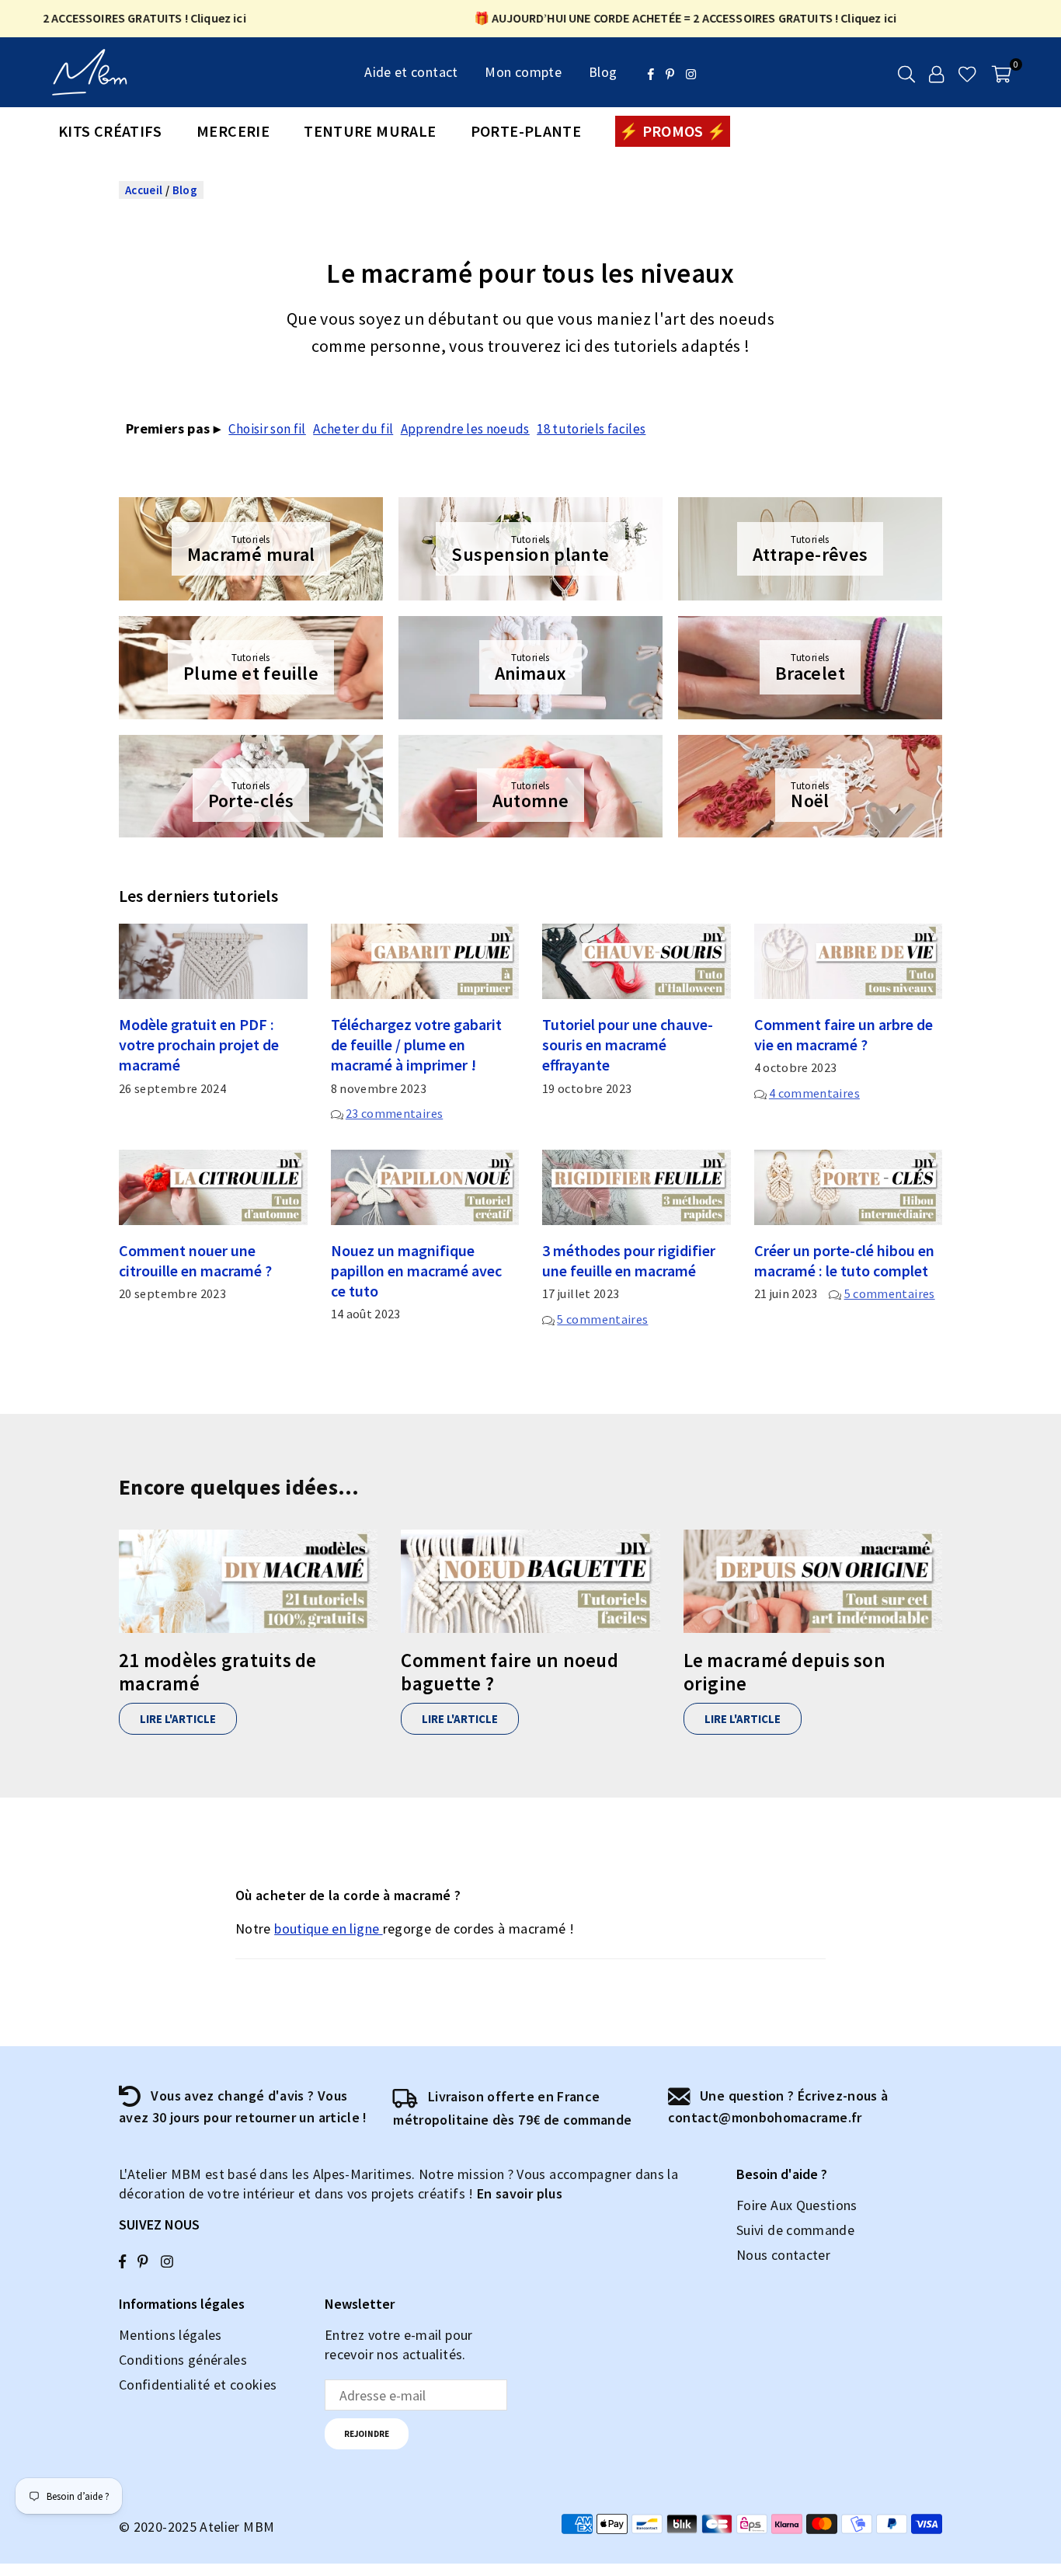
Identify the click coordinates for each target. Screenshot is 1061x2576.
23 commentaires (394, 1113)
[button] (1002, 72)
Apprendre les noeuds (465, 429)
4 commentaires (814, 1093)
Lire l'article (178, 1719)
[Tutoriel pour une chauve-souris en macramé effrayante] (637, 961)
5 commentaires (602, 1319)
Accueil (144, 190)
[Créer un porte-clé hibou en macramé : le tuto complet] (849, 1187)
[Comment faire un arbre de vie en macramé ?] (849, 961)
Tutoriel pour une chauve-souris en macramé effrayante (628, 1044)
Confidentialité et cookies (198, 2385)
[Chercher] (906, 72)
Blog (603, 72)
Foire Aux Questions (797, 2205)
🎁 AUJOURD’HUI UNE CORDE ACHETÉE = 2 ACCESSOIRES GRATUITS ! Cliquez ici (656, 18)
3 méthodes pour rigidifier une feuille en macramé (629, 1260)
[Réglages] (936, 72)
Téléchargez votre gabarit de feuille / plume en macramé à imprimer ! (416, 1044)
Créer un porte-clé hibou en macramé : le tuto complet (844, 1260)
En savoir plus (520, 2193)
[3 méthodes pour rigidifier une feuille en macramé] (637, 1187)
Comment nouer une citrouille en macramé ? (195, 1260)
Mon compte (523, 72)
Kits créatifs (110, 131)
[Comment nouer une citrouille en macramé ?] (213, 1187)
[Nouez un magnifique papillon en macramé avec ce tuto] (425, 1187)
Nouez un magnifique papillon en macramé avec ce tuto (416, 1271)
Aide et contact (411, 72)
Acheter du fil (353, 429)
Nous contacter (783, 2255)
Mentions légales (170, 2335)
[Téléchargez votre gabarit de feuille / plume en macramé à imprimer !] (425, 961)
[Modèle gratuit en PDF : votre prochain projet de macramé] (213, 961)
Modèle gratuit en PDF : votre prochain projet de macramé (199, 1044)
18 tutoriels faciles (591, 429)
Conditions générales (183, 2360)
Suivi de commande (795, 2230)
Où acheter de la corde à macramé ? (348, 1895)
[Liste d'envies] (967, 72)
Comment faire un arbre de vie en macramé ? (844, 1034)
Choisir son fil (267, 429)
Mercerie (233, 131)
